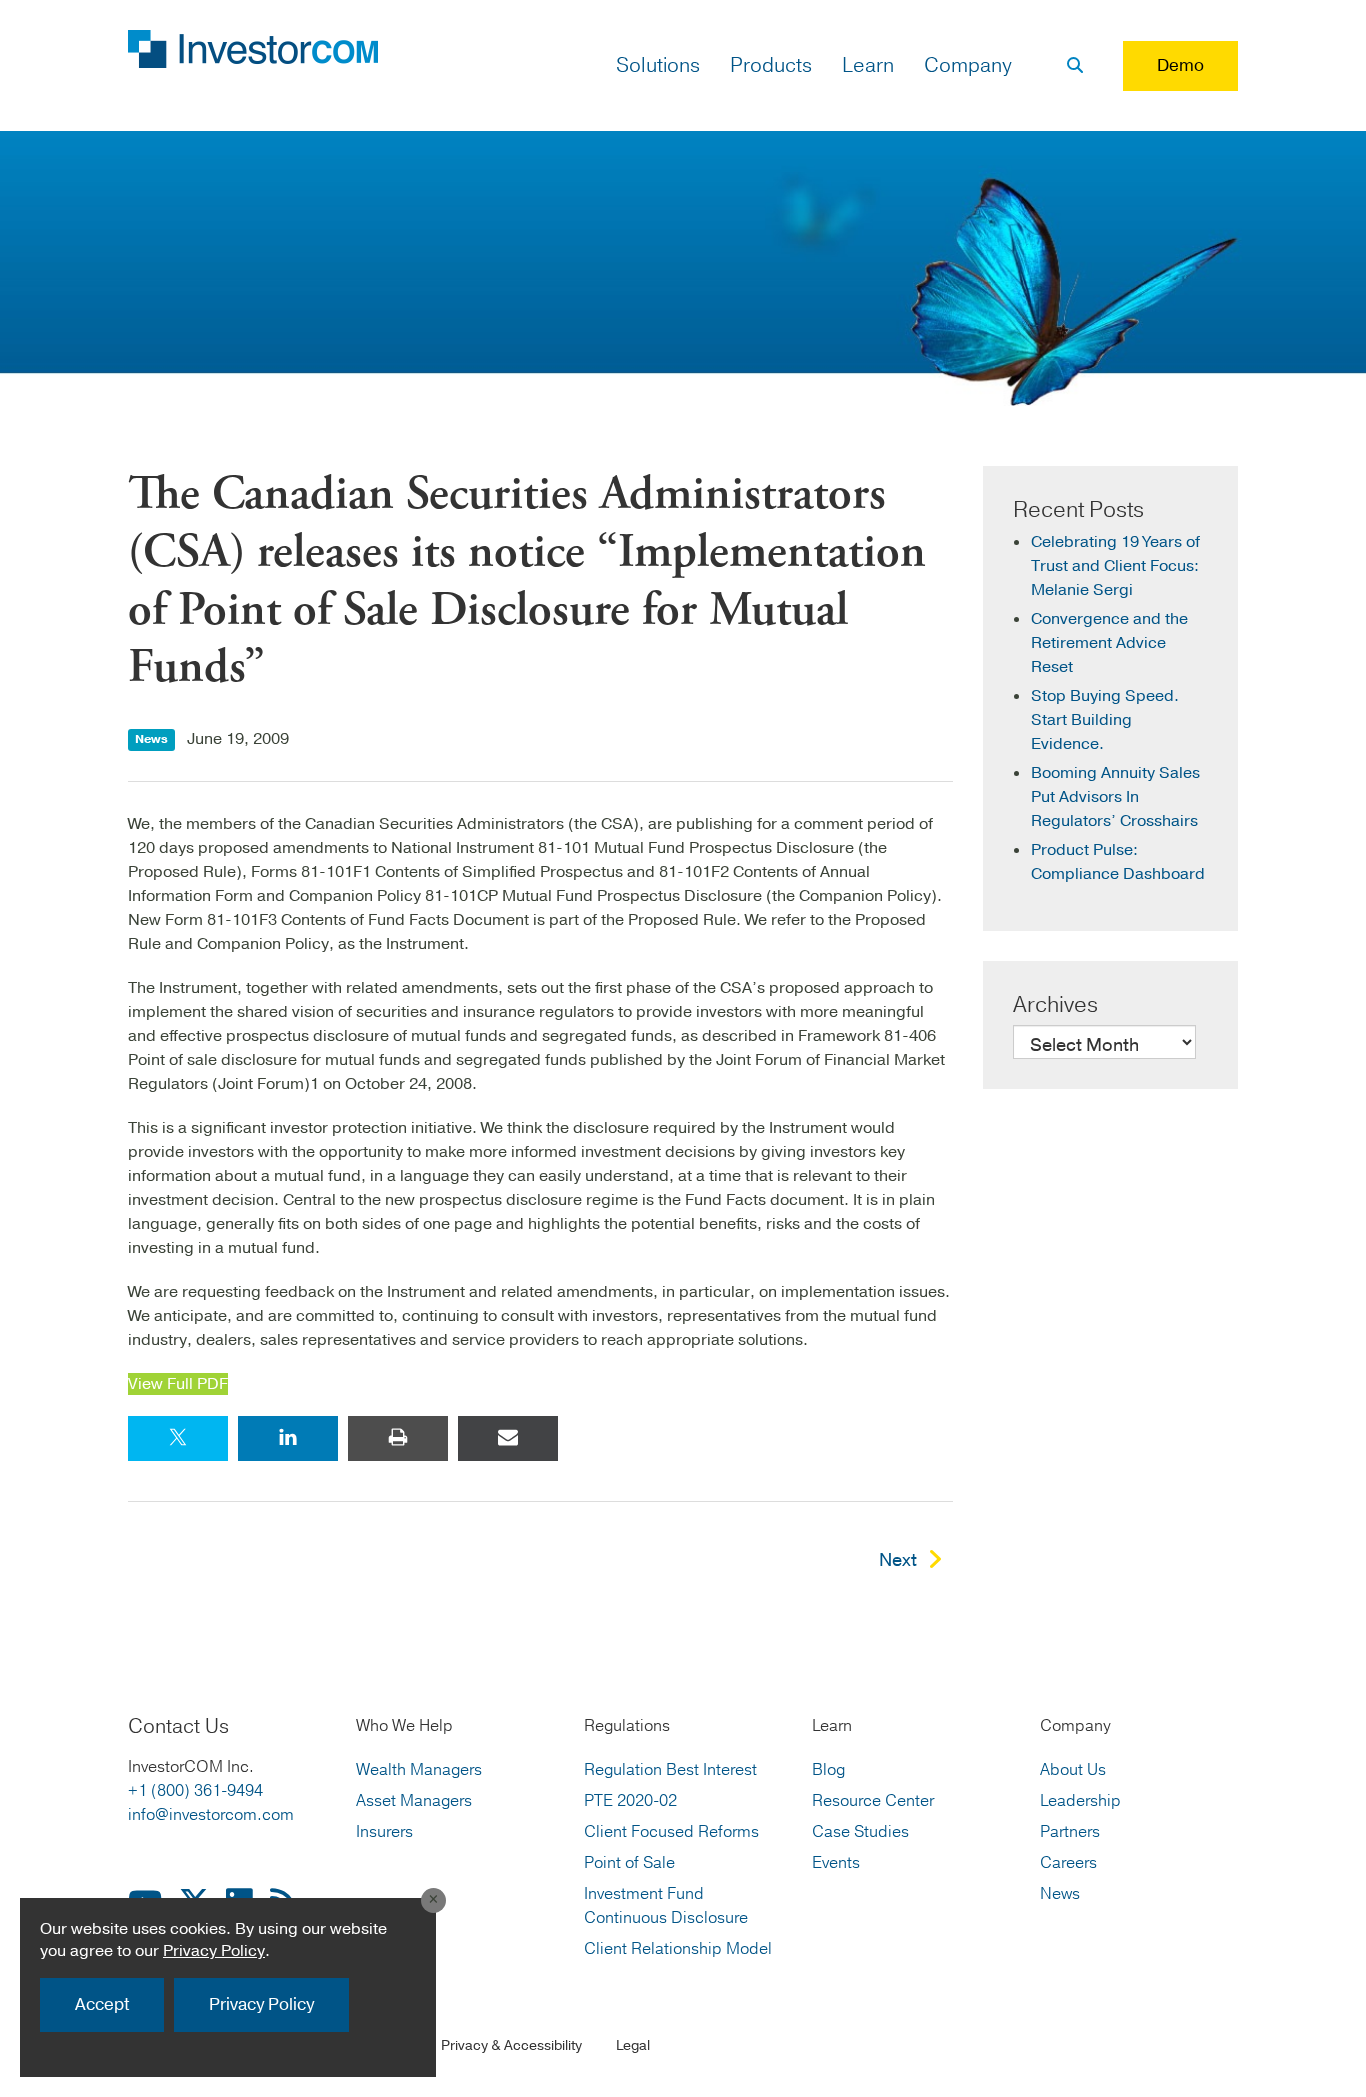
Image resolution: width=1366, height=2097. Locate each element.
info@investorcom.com (211, 1815)
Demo (1180, 65)
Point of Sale (629, 1863)
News (1060, 1894)
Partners (1070, 1832)
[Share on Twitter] (178, 1438)
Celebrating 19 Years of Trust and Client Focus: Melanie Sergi (1115, 566)
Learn (868, 65)
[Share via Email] (508, 1438)
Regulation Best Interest (670, 1770)
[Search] (1075, 66)
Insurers (384, 1832)
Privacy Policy (214, 1951)
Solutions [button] (658, 65)
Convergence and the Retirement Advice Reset (1109, 643)
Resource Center (873, 1801)
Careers (1068, 1863)
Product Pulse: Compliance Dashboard (1118, 862)
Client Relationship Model (678, 1949)
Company (968, 65)
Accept (102, 2004)
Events (836, 1863)
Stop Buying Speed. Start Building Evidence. (1105, 720)
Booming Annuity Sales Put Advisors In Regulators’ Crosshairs (1115, 797)
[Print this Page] (398, 1438)
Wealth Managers (419, 1770)
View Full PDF (178, 1384)
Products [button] (771, 65)
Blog (828, 1770)
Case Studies (860, 1832)
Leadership (1080, 1801)
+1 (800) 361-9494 (195, 1791)
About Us (1073, 1770)
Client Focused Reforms (671, 1832)
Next (898, 1560)
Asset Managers (414, 1801)
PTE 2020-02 (630, 1801)
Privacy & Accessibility (511, 2045)
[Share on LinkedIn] (288, 1438)
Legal (633, 2045)
